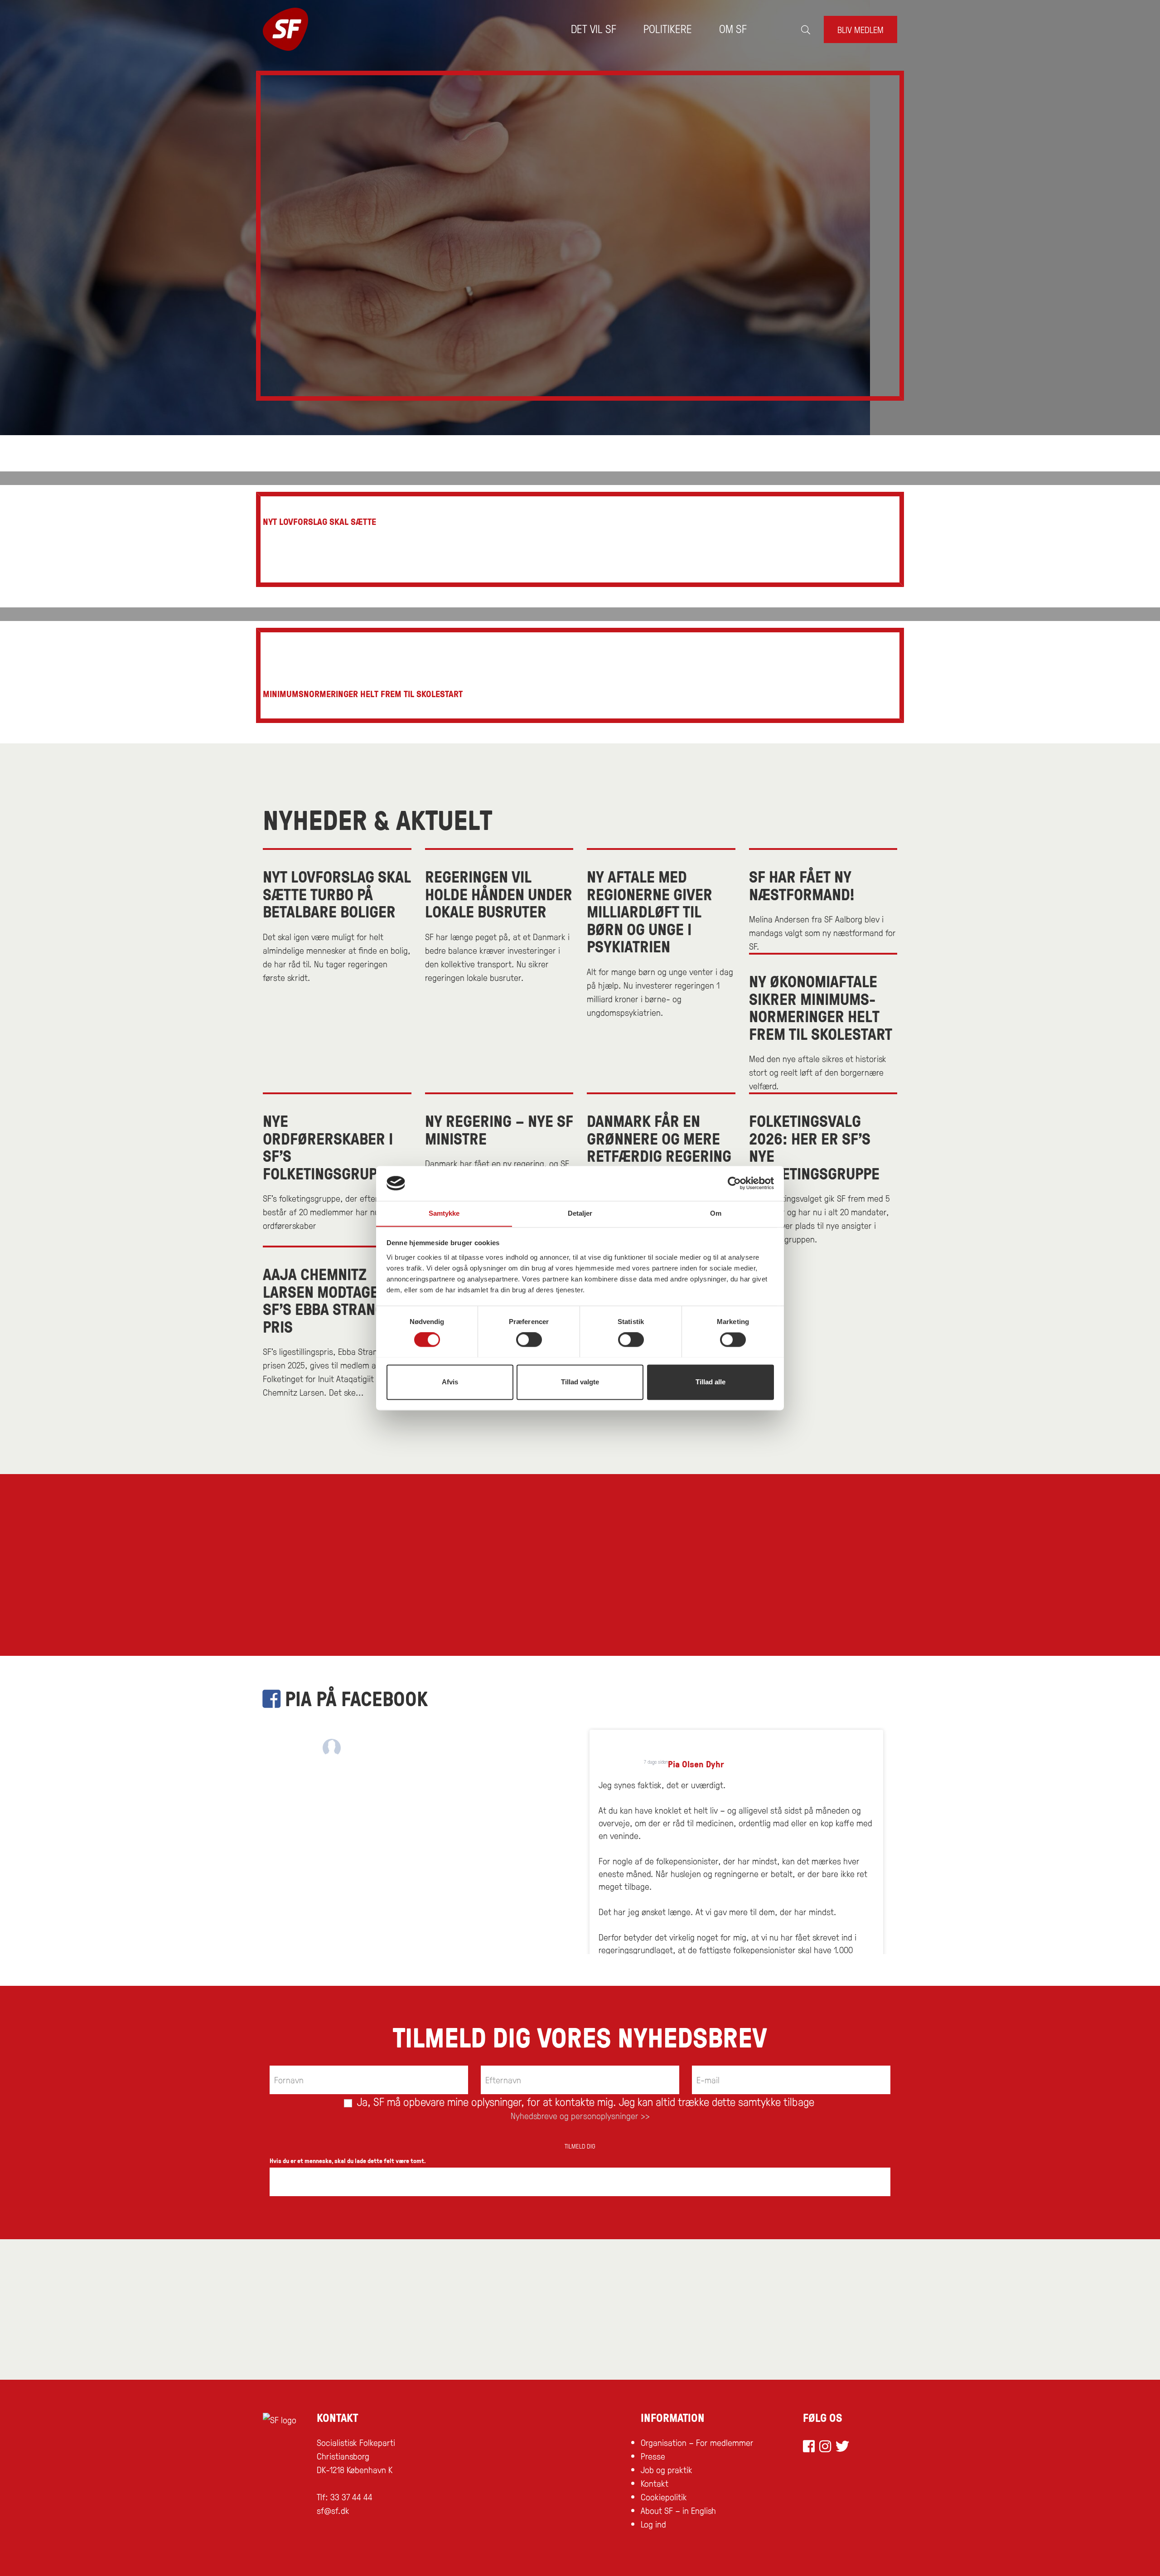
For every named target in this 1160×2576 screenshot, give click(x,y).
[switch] (529, 1339)
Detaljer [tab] (580, 1213)
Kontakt (655, 2483)
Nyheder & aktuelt (377, 819)
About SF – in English (678, 2510)
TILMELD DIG (580, 2146)
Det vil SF (594, 28)
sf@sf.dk (333, 2510)
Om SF (733, 28)
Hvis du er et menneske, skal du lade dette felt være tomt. (348, 2161)
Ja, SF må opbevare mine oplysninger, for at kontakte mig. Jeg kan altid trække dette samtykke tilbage (584, 2101)
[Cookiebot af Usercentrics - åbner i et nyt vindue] (734, 1183)
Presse (653, 2456)
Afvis (450, 1382)
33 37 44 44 (351, 2497)
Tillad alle (710, 1382)
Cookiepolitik (664, 2497)
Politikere (668, 28)
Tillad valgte (580, 1382)
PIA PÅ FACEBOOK (354, 1698)
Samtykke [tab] (444, 1213)
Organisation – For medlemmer (697, 2442)
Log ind (653, 2524)
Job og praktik (667, 2469)
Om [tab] (716, 1213)
